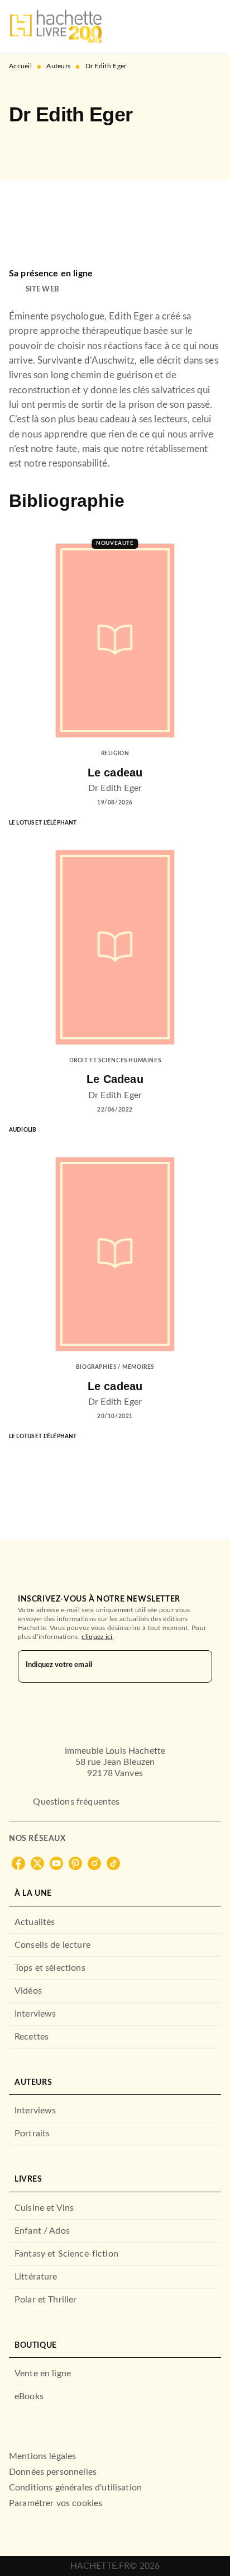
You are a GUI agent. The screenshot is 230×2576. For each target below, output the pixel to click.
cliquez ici (97, 1637)
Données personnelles (53, 2472)
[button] (27, 147)
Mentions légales (42, 2456)
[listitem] (18, 1863)
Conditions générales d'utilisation (75, 2488)
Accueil (20, 66)
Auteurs (58, 66)
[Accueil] (56, 27)
